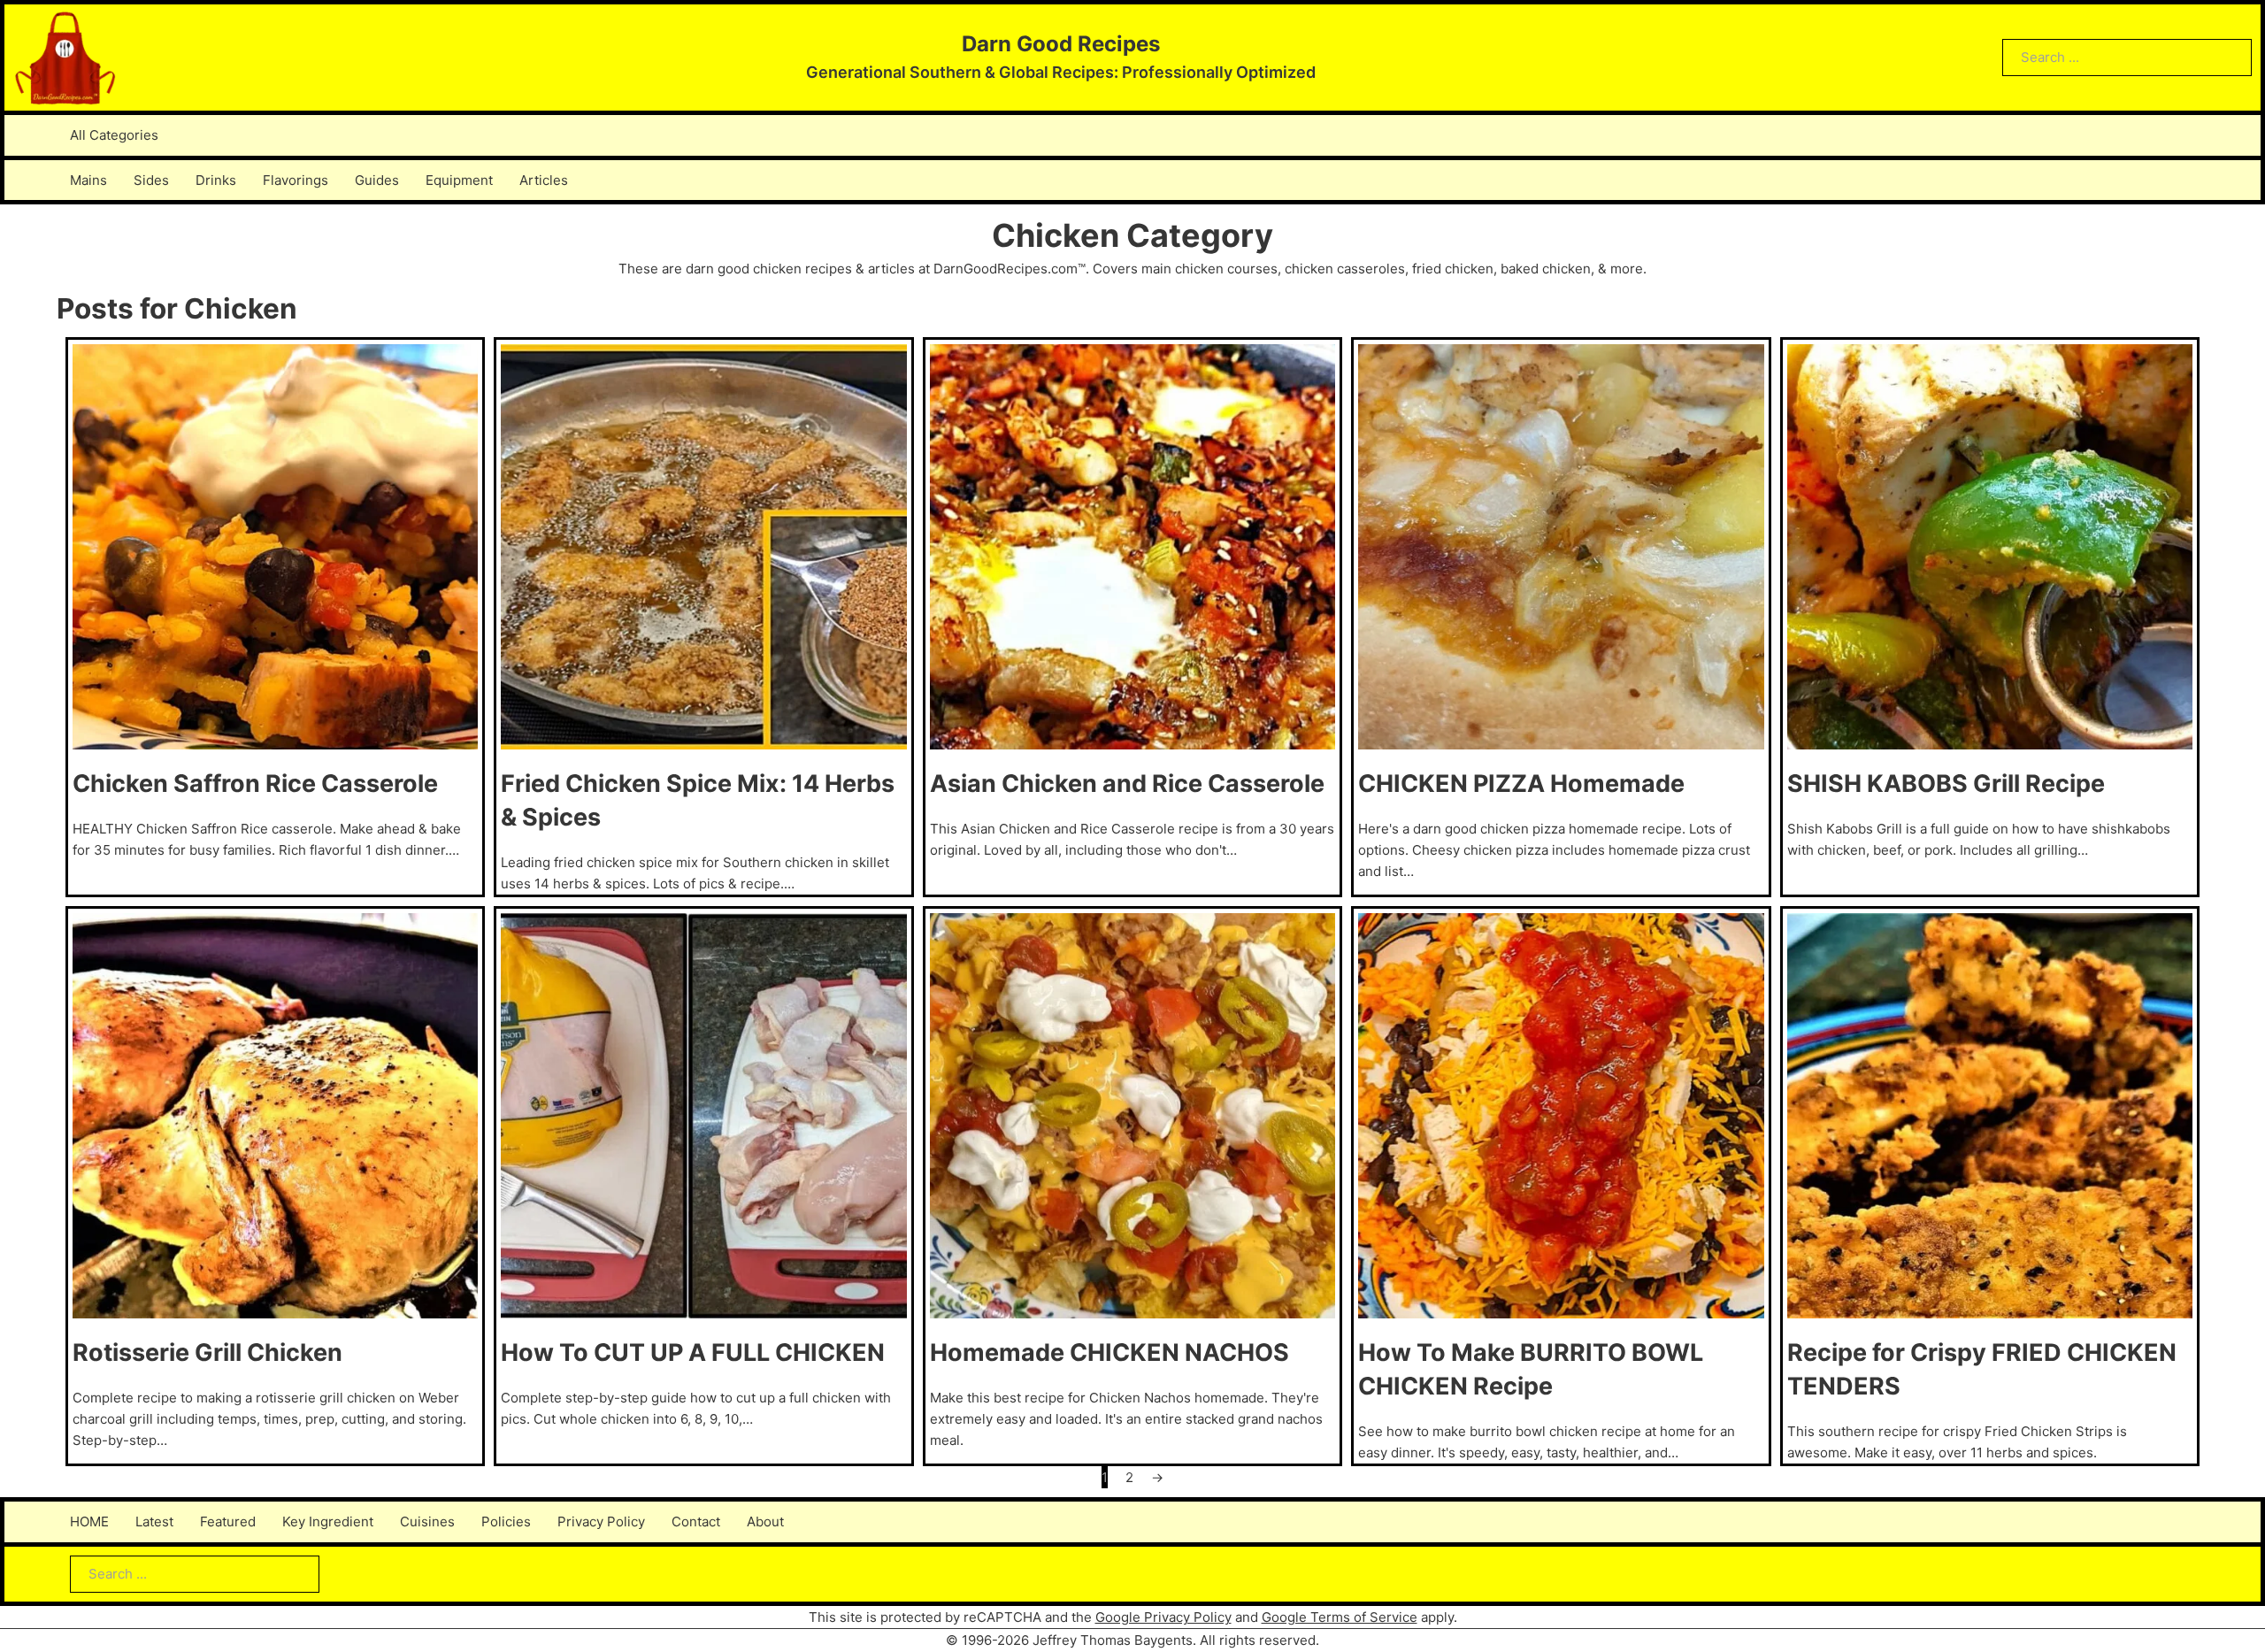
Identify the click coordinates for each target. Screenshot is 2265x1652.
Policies (506, 1521)
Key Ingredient (328, 1521)
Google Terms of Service (1340, 1617)
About (765, 1521)
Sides (151, 180)
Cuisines (427, 1521)
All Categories (114, 135)
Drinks (216, 180)
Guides (377, 180)
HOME (89, 1521)
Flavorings (296, 180)
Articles (544, 180)
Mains (88, 180)
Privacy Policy (601, 1521)
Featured (228, 1521)
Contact (696, 1521)
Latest (154, 1521)
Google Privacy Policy (1163, 1617)
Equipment (459, 180)
